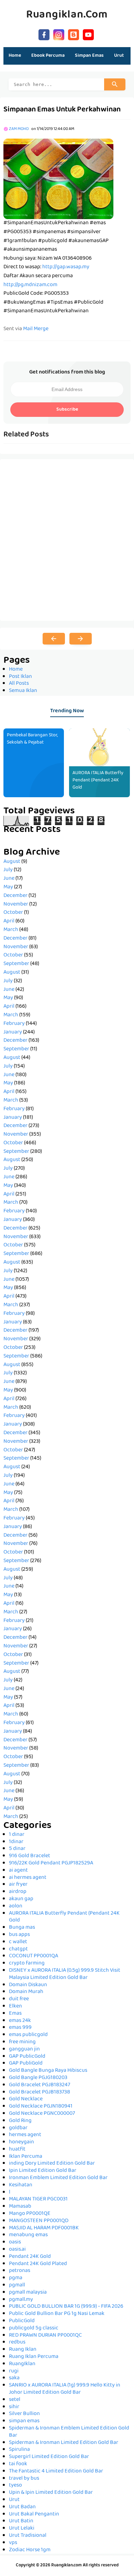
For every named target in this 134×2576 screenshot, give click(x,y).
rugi (14, 2371)
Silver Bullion (24, 2414)
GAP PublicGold (27, 2057)
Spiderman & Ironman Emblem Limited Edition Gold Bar (69, 2432)
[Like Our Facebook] (44, 34)
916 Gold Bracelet (30, 1856)
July (8, 870)
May (8, 887)
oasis (15, 2242)
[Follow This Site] (74, 34)
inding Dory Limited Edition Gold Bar (52, 2164)
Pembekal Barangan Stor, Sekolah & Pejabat (32, 739)
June (9, 879)
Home (15, 56)
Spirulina (19, 2450)
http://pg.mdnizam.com (30, 285)
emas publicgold (28, 2035)
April (9, 921)
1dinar (16, 1842)
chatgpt (18, 1949)
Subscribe (67, 410)
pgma (16, 2278)
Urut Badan (22, 2507)
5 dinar (17, 1849)
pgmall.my (21, 2300)
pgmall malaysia (28, 2293)
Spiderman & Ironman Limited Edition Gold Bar (64, 2443)
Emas (15, 2014)
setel (15, 2400)
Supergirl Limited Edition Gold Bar (49, 2457)
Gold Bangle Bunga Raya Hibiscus (48, 2071)
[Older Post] (81, 639)
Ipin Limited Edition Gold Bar (43, 2171)
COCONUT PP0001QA (33, 1956)
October (13, 913)
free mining (22, 2042)
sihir (14, 2407)
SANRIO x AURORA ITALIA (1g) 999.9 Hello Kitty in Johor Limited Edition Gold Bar (65, 2389)
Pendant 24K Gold (30, 2257)
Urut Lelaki (22, 2529)
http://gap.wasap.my (66, 267)
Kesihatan (21, 2185)
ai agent (18, 1871)
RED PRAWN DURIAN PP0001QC (45, 2336)
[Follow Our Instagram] (59, 34)
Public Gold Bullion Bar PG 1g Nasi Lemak (57, 2314)
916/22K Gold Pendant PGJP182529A (51, 1863)
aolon (16, 1906)
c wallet (18, 1942)
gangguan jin (24, 2049)
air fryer (18, 1885)
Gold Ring (20, 2121)
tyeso (15, 2486)
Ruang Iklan (23, 2350)
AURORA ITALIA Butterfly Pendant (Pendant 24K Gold (98, 780)
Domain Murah (26, 1992)
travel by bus (24, 2479)
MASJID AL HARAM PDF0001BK (44, 2228)
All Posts (19, 684)
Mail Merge (36, 329)
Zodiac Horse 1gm (30, 2550)
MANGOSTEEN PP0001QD (39, 2221)
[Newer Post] (54, 639)
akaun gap (21, 1899)
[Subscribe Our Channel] (88, 34)
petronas (20, 2271)
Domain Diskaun (28, 1985)
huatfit (17, 2150)
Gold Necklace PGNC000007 (42, 2114)
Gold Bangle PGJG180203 (38, 2078)
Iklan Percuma (26, 2157)
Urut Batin (21, 2521)
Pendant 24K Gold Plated (38, 2264)
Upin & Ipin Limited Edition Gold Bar (51, 2493)
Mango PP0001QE (30, 2214)
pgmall (17, 2285)
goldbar (18, 2128)
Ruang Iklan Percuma (34, 2357)
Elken (15, 2006)
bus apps (19, 1935)
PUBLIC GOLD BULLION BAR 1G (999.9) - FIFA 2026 (66, 2307)
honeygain (21, 2142)
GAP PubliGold (26, 2064)
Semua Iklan (23, 691)
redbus (17, 2342)
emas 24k (20, 2021)
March (11, 930)
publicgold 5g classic (34, 2328)
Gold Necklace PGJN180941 (41, 2107)
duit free (19, 1999)
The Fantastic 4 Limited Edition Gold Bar (56, 2471)
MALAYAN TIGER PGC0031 (38, 2199)
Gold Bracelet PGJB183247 (40, 2085)
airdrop (18, 1892)
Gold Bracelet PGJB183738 (40, 2092)
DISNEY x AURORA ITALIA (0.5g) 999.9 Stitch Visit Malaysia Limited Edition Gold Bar (65, 1974)
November (16, 905)
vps (13, 2543)
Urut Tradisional (28, 2536)
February (14, 1024)
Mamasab (20, 2207)
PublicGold (22, 2321)
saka (14, 2378)
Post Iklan (20, 677)
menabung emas (28, 2235)
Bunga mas (22, 1928)
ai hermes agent (28, 1878)
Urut (14, 2500)
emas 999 (20, 2028)
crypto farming (27, 1963)
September (16, 964)
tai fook (18, 2464)
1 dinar (17, 1835)
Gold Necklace (26, 2099)
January (13, 1032)
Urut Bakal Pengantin (34, 2514)
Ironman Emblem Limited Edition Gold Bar (58, 2178)
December (15, 896)
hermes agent (25, 2135)
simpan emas (24, 2421)
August (12, 862)
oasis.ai (17, 2250)
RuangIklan (22, 2364)
